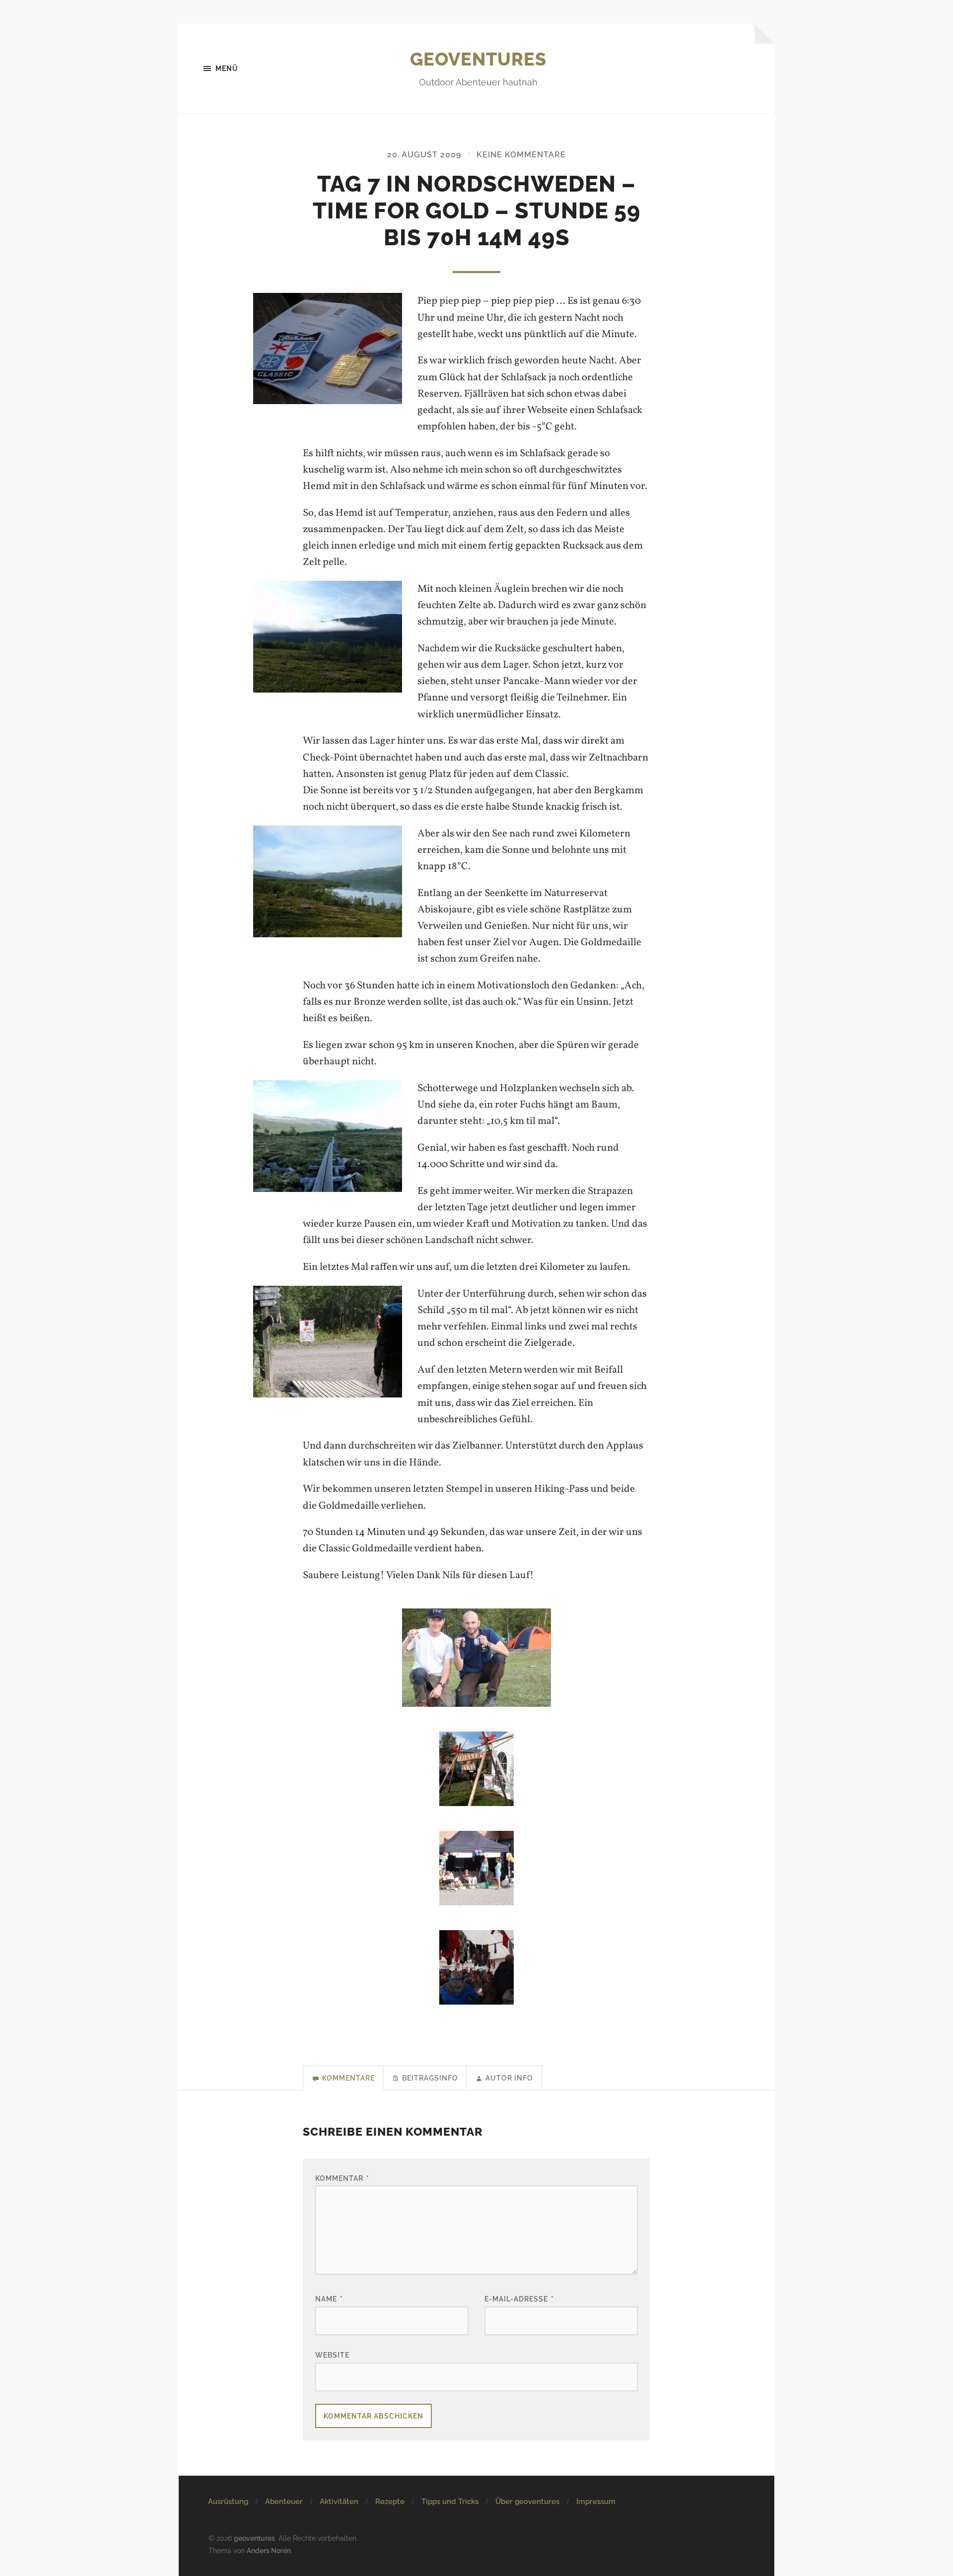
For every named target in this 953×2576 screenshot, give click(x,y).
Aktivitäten (339, 2502)
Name (329, 2299)
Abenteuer (284, 2502)
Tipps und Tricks (450, 2502)
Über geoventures (527, 2502)
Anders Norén (269, 2550)
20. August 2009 (424, 155)
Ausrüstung (228, 2502)
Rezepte (390, 2502)
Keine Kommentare (521, 155)
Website (332, 2355)
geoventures (478, 59)
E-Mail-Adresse (519, 2299)
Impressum (596, 2502)
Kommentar (342, 2178)
